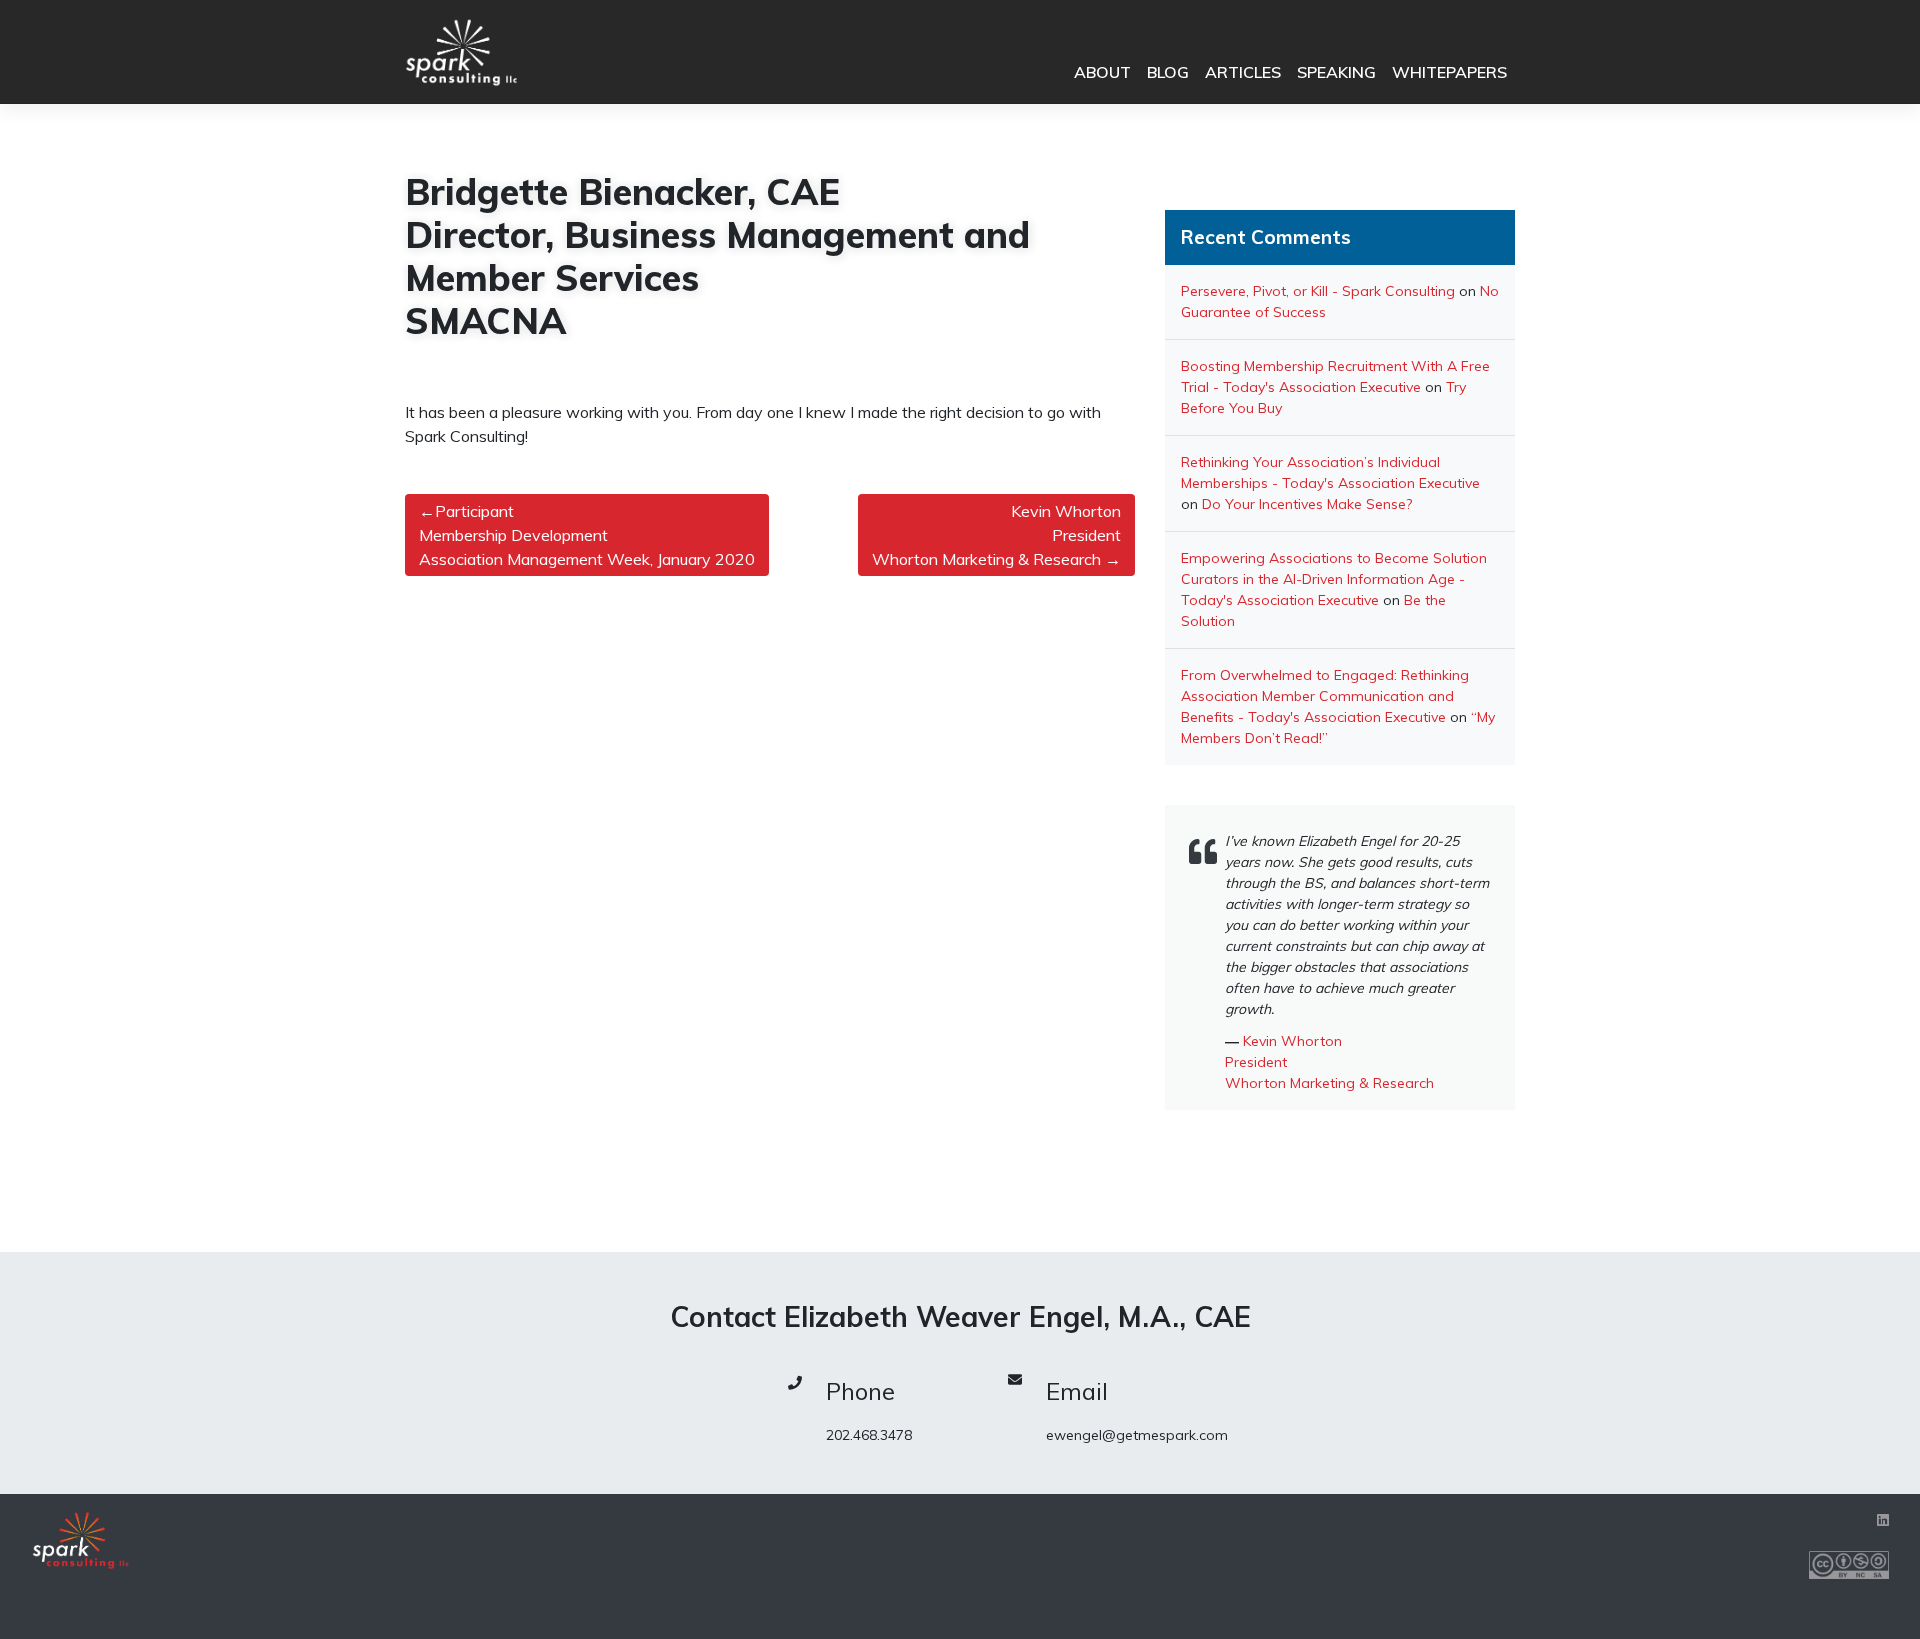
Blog (1168, 72)
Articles (1243, 72)
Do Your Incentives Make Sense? (1307, 504)
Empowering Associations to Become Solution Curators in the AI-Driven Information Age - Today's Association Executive (1334, 579)
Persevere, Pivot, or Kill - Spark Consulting (1318, 291)
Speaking (1336, 72)
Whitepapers (1449, 72)
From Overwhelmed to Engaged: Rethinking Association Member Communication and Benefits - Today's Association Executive (1325, 696)
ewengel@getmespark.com (1137, 1435)
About (1102, 72)
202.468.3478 (869, 1435)
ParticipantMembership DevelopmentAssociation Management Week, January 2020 (587, 535)
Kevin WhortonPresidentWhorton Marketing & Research (996, 535)
